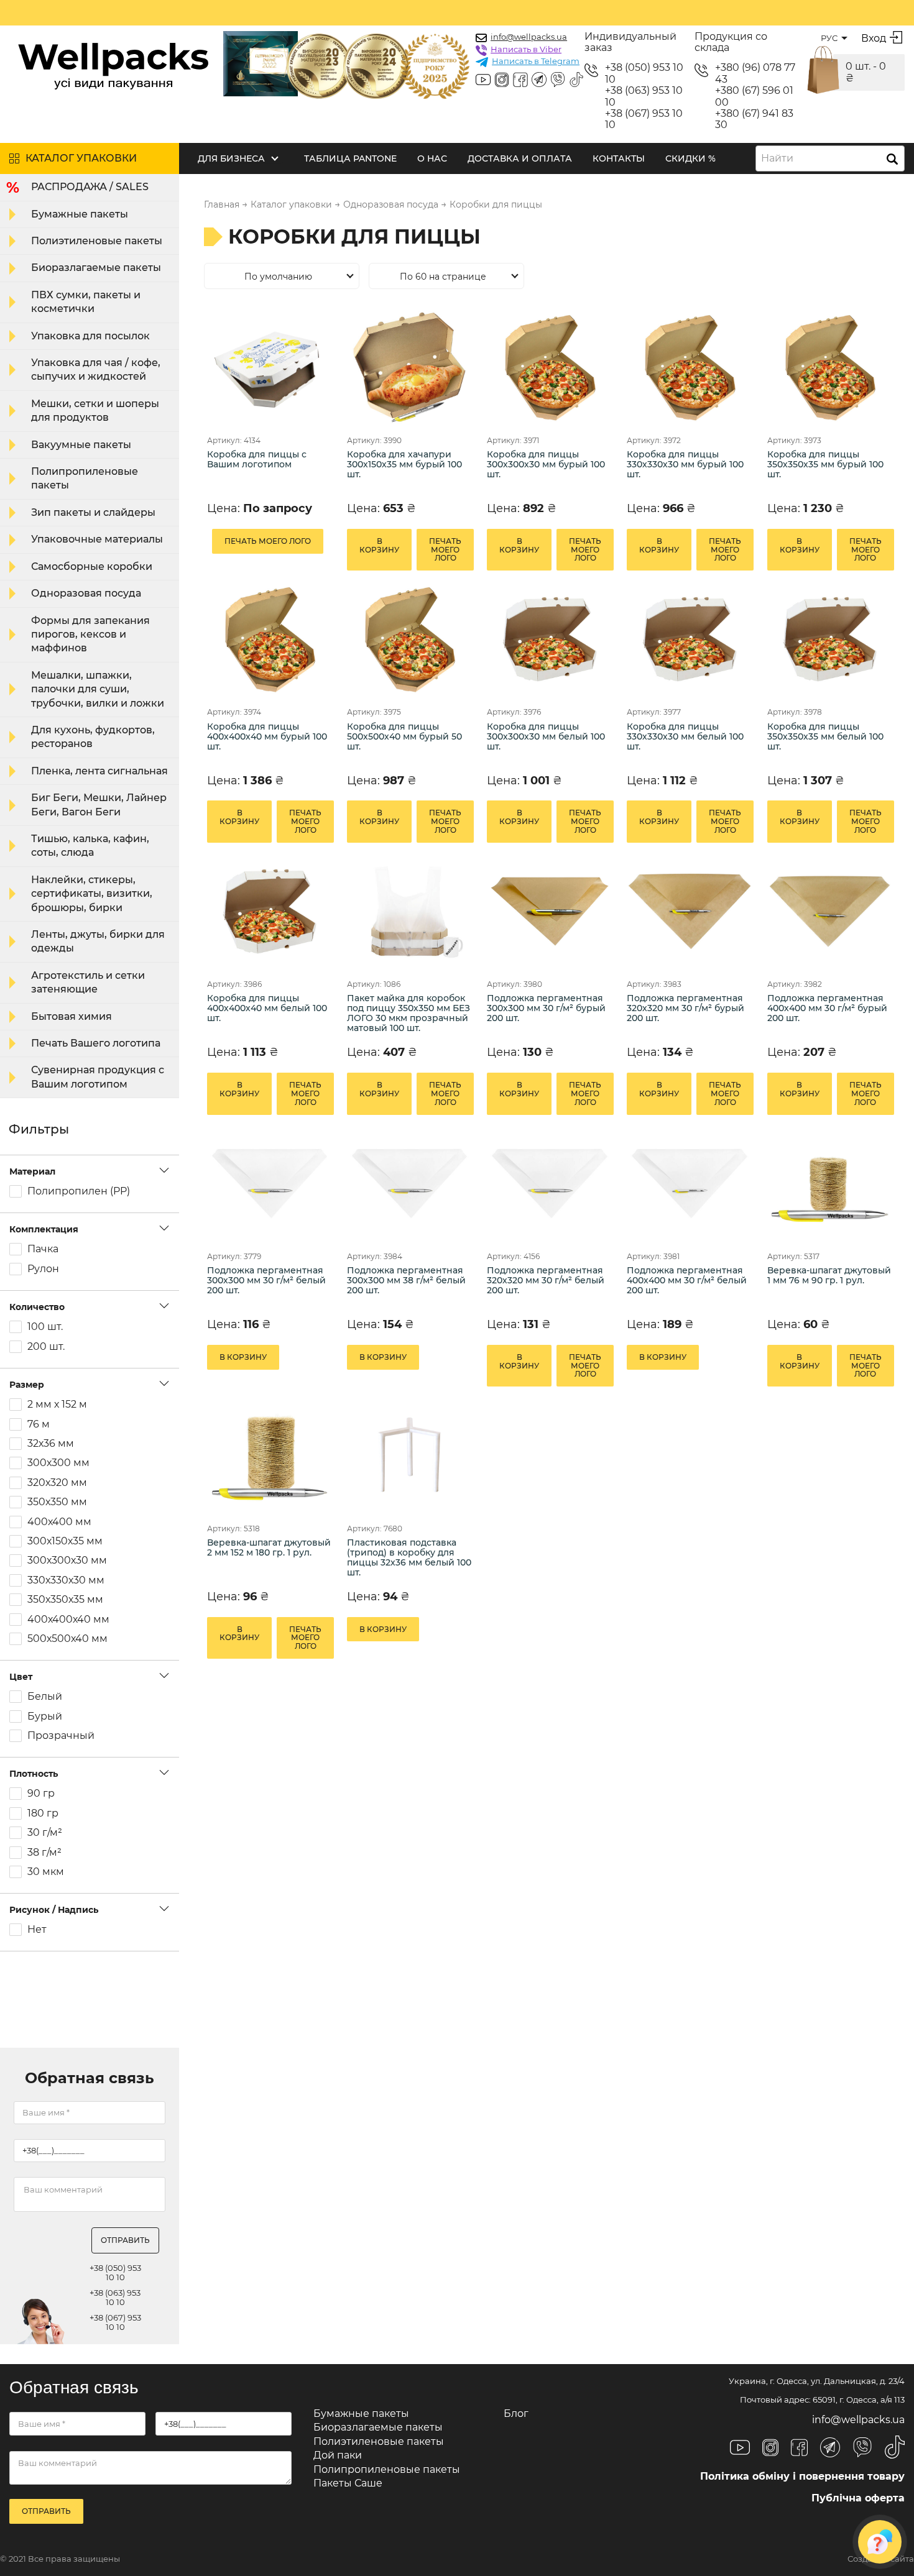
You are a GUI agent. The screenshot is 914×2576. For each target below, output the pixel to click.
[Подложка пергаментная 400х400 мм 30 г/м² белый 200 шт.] (689, 1184)
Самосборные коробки (92, 566)
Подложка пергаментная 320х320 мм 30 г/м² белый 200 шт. (546, 1281)
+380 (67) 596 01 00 (754, 96)
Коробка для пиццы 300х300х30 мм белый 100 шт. (546, 737)
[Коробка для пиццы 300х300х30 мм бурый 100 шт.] (549, 367)
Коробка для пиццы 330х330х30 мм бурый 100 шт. (685, 465)
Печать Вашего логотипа (96, 1043)
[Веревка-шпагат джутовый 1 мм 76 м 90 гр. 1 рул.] (830, 1184)
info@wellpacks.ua (529, 37)
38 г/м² (44, 1853)
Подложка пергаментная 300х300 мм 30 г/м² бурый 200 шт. (546, 1008)
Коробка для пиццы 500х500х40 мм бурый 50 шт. (404, 737)
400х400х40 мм (68, 1620)
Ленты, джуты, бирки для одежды (98, 941)
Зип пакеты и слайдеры (93, 512)
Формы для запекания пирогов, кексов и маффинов (90, 635)
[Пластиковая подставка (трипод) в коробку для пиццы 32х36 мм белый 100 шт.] (409, 1455)
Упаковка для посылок (90, 336)
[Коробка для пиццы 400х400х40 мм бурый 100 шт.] (270, 639)
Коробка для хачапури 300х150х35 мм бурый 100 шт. (404, 465)
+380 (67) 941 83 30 (754, 119)
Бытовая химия (72, 1016)
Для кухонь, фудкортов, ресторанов (93, 737)
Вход (874, 38)
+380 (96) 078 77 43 (755, 73)
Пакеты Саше (348, 2483)
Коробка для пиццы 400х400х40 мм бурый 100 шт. (267, 737)
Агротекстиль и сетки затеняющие (88, 982)
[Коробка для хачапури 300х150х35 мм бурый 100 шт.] (409, 367)
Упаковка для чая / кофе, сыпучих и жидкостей (96, 369)
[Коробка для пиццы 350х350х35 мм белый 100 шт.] (830, 639)
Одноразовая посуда (86, 593)
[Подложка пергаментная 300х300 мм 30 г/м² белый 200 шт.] (270, 1184)
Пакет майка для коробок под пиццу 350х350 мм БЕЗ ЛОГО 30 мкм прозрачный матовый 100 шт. (409, 1013)
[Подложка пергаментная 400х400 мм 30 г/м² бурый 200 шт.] (830, 911)
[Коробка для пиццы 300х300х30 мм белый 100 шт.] (549, 639)
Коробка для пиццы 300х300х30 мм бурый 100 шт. (546, 465)
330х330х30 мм (66, 1580)
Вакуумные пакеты (81, 445)
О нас (432, 158)
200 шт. (46, 1347)
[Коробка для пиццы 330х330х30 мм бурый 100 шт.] (689, 367)
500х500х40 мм (67, 1639)
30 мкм (46, 1872)
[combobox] (830, 158)
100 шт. (45, 1327)
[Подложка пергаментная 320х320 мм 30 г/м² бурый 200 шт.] (689, 911)
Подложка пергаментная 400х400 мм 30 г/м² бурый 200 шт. (827, 1008)
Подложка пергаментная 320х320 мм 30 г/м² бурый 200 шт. (685, 1008)
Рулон (43, 1269)
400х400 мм (59, 1522)
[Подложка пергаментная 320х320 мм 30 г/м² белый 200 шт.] (549, 1184)
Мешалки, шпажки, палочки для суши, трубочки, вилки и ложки (98, 689)
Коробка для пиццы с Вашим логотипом (257, 460)
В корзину (379, 545)
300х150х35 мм (65, 1541)
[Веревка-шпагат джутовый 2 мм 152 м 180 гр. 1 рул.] (270, 1455)
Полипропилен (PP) (79, 1191)
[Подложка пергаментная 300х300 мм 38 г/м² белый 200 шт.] (409, 1184)
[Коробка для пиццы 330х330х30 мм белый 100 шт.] (689, 639)
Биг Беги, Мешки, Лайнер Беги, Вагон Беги (99, 804)
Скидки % (690, 158)
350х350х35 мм (65, 1600)
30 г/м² (45, 1833)
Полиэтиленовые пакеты (97, 241)
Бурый (45, 1717)
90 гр (41, 1794)
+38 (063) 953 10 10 (644, 96)
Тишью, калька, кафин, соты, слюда (90, 846)
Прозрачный (61, 1736)
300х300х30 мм (67, 1561)
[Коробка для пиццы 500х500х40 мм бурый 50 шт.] (409, 639)
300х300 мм (58, 1463)
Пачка (43, 1249)
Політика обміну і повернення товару (802, 2476)
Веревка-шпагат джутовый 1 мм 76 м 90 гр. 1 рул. (829, 1276)
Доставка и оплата (520, 158)
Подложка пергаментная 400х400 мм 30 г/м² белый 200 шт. (687, 1281)
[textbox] (781, 158)
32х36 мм (51, 1444)
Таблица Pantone (350, 158)
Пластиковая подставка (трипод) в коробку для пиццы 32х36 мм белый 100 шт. (409, 1558)
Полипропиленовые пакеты (85, 478)
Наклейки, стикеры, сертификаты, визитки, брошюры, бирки (92, 894)
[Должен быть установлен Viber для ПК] (558, 81)
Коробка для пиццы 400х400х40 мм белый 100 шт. (267, 1008)
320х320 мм (57, 1483)
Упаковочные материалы (97, 539)
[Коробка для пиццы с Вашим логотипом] (270, 367)
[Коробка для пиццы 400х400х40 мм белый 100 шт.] (270, 911)
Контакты (619, 158)
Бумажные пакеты (80, 214)
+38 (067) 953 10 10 (644, 119)
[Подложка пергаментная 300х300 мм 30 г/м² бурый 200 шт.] (549, 911)
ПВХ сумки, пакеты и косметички (86, 302)
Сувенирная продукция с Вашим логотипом (98, 1077)
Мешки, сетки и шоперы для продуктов (95, 410)
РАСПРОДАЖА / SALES (90, 187)
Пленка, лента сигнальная (99, 771)
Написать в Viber (526, 49)
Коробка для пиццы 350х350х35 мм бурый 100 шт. (825, 465)
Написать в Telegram (536, 61)
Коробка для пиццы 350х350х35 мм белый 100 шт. (825, 737)
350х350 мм (57, 1502)
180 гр (43, 1813)
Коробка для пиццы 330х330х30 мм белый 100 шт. (685, 737)
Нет (37, 1930)
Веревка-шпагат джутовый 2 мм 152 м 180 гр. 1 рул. (269, 1548)
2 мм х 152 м (57, 1405)
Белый (45, 1697)
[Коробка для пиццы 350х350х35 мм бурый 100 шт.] (830, 367)
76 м (39, 1424)
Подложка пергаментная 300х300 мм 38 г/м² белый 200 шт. (406, 1281)
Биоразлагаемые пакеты (96, 268)
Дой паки (338, 2455)
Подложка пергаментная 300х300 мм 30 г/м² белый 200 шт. (266, 1281)
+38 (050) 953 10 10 (644, 73)
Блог (516, 2413)
